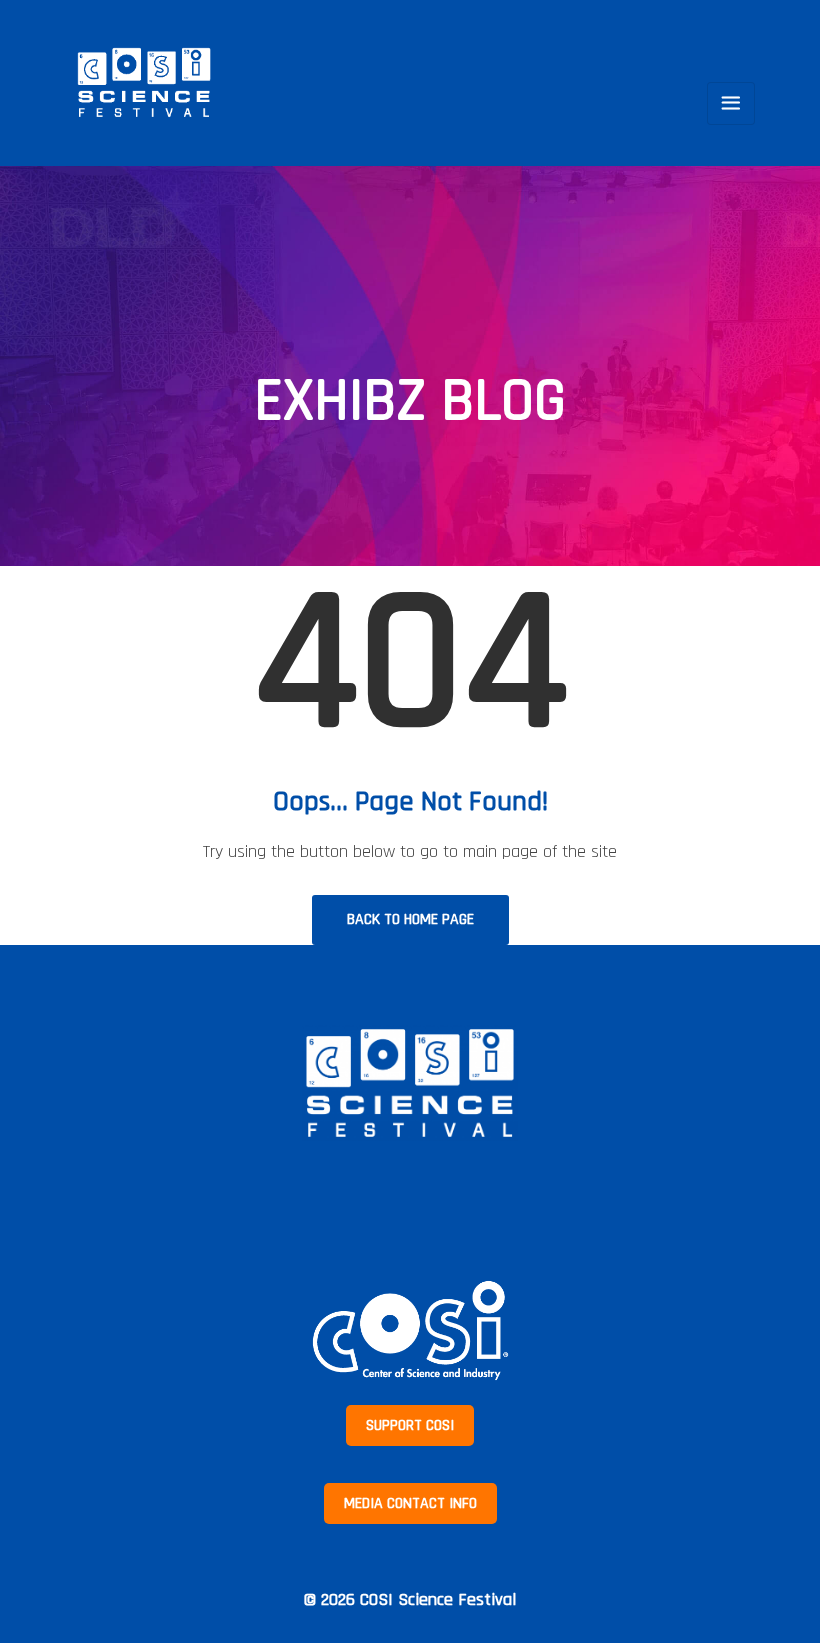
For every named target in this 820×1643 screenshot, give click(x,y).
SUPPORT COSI (410, 1425)
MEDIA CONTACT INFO (410, 1503)
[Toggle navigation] (731, 103)
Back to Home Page (410, 919)
